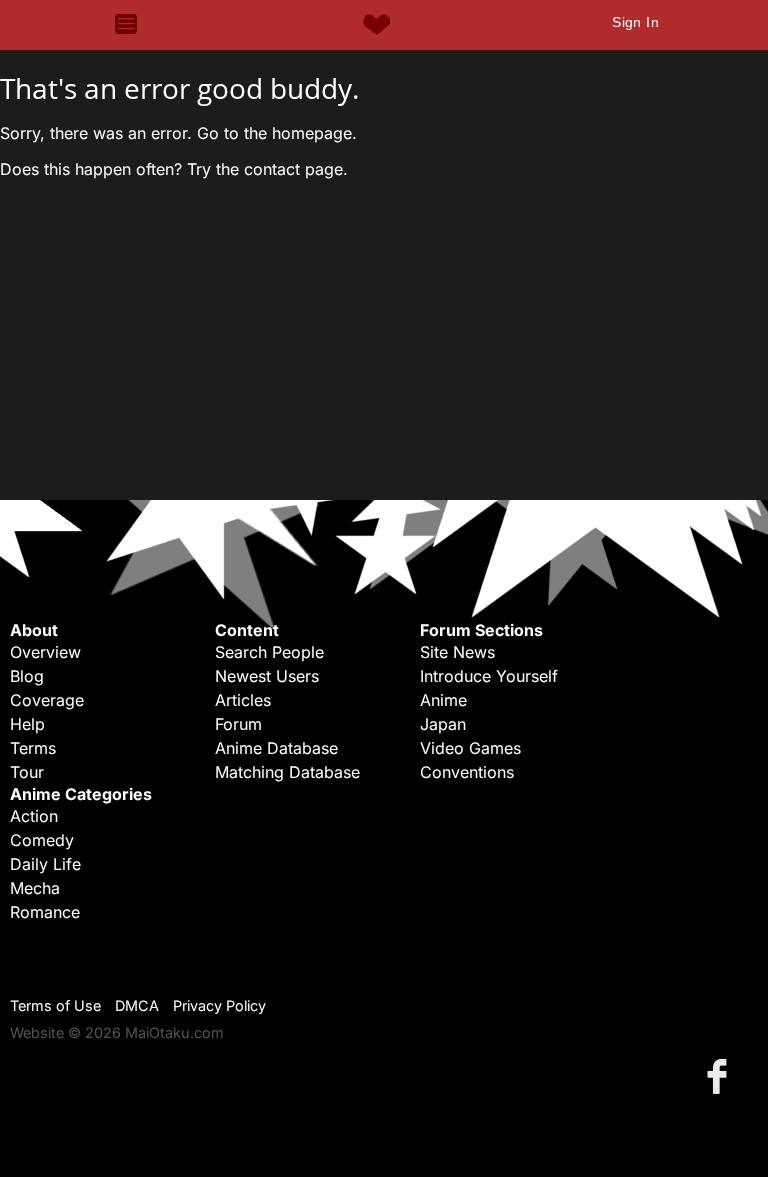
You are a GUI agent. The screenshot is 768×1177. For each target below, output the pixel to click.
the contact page (279, 169)
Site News (457, 652)
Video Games (470, 748)
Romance (45, 912)
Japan (443, 724)
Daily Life (45, 864)
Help (27, 724)
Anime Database (276, 748)
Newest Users (267, 676)
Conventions (467, 772)
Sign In (635, 22)
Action (34, 816)
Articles (243, 700)
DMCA (137, 1005)
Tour (27, 772)
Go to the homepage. (277, 133)
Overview (45, 652)
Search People (269, 652)
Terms (33, 748)
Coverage (47, 700)
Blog (27, 676)
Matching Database (287, 772)
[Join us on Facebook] (721, 1075)
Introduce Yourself (489, 676)
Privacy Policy (219, 1005)
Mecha (35, 888)
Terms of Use (55, 1005)
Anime (443, 700)
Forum (238, 724)
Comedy (42, 840)
